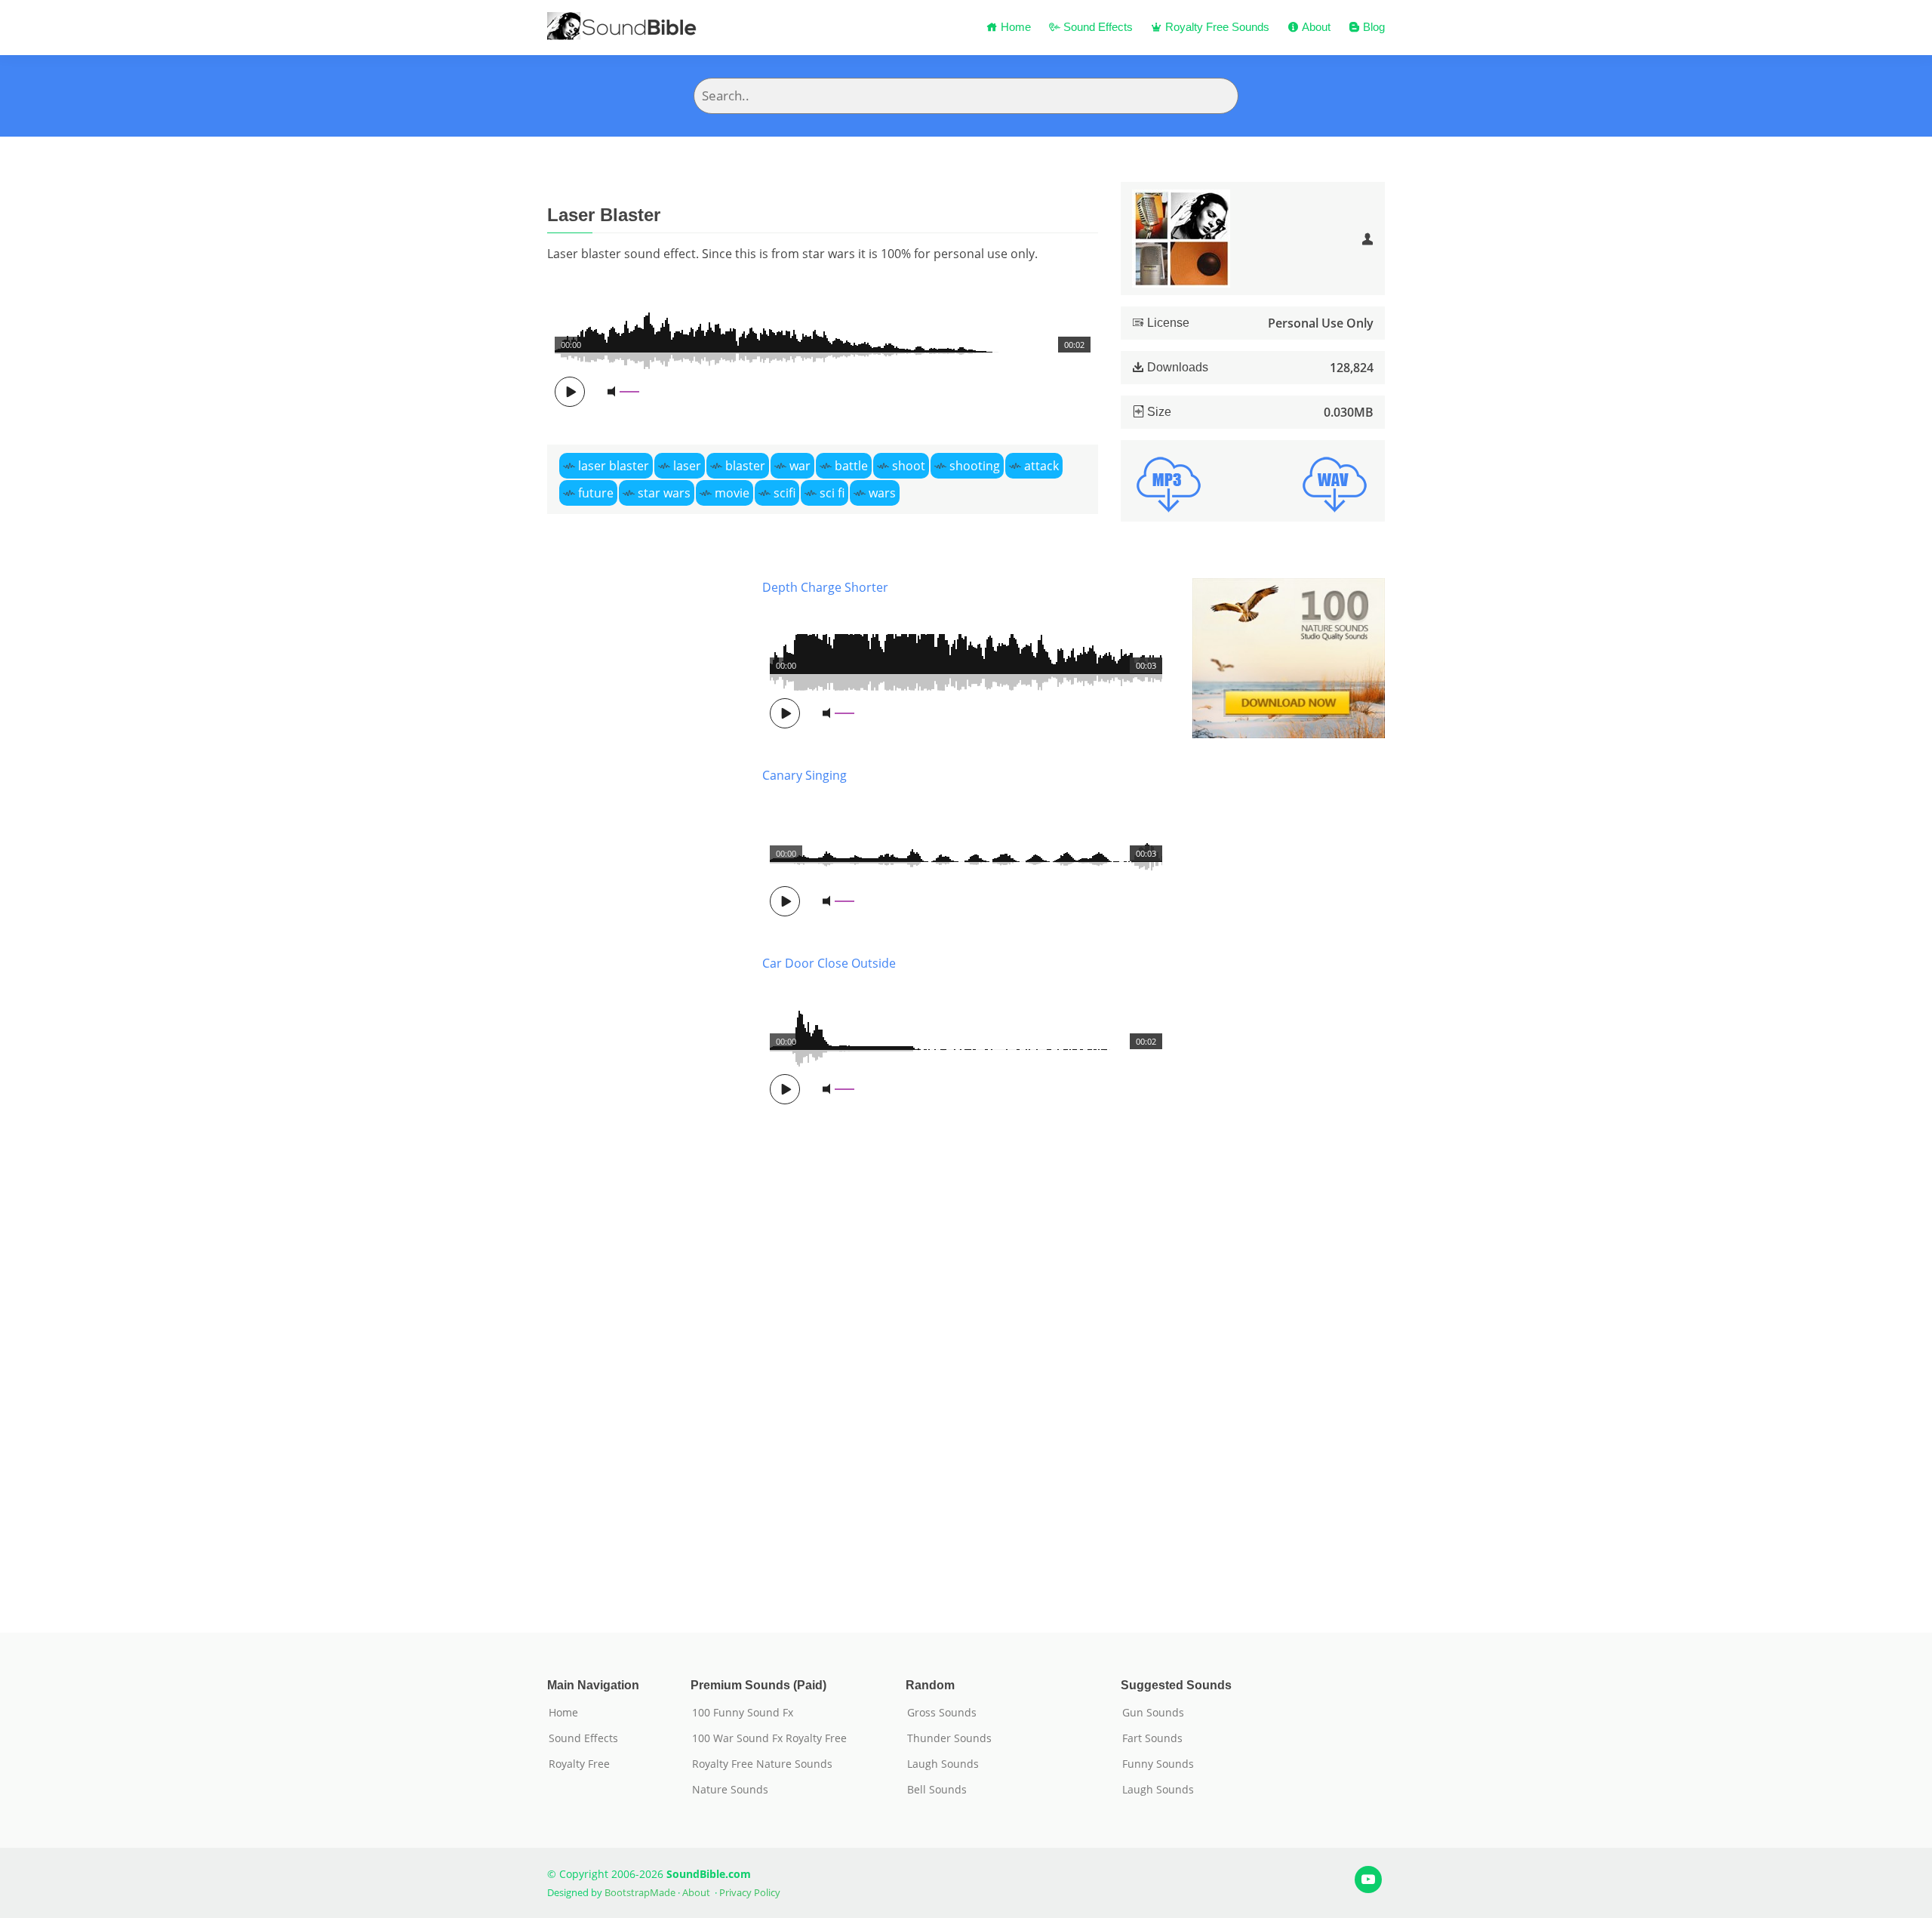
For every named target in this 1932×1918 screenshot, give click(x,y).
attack (1041, 466)
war (800, 466)
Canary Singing (804, 775)
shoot (909, 466)
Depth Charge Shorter (825, 587)
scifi (784, 493)
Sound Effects (1097, 27)
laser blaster (614, 466)
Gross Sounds (942, 1713)
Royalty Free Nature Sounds (762, 1764)
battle (851, 466)
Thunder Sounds (949, 1738)
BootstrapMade (640, 1892)
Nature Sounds (730, 1790)
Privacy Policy (750, 1892)
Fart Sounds (1152, 1738)
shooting (975, 466)
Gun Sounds (1153, 1713)
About (1315, 27)
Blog (1372, 27)
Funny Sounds (1158, 1764)
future (596, 493)
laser (687, 466)
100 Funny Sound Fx (743, 1713)
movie (732, 493)
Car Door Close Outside (829, 963)
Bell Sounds (937, 1790)
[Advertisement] (643, 1083)
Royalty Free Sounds (1216, 27)
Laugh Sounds (943, 1764)
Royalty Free (579, 1764)
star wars (664, 493)
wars (882, 493)
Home (1014, 27)
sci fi (832, 493)
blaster (745, 466)
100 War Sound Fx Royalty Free (769, 1738)
